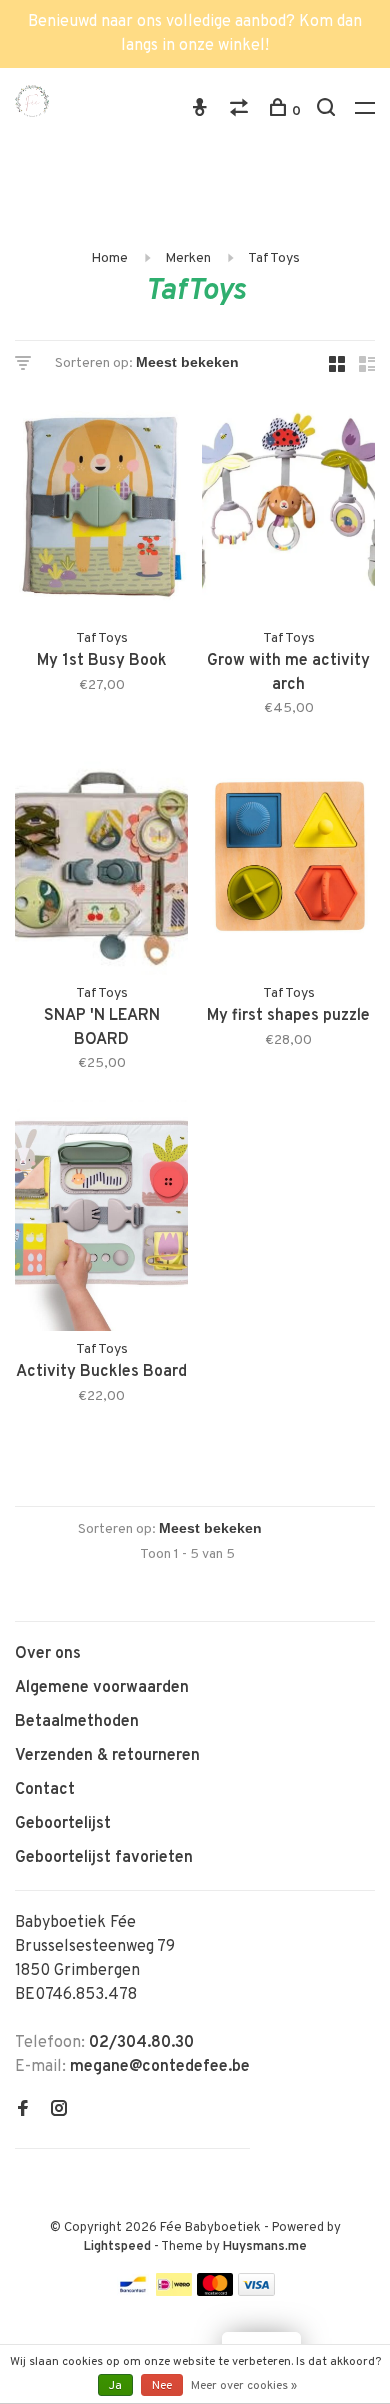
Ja (115, 2386)
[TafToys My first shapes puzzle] (288, 864)
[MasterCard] (215, 2292)
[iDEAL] (174, 2292)
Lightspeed (117, 2247)
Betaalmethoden (77, 1722)
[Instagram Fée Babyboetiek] (59, 2111)
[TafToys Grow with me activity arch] (288, 508)
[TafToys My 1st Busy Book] (101, 508)
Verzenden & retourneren (107, 1756)
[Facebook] (23, 2111)
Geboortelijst (63, 1824)
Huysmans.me (265, 2247)
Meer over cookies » (244, 2386)
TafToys (274, 258)
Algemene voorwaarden (102, 1688)
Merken (188, 258)
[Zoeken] (328, 111)
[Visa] (256, 2292)
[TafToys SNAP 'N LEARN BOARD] (101, 864)
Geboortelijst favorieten (104, 1858)
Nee (162, 2386)
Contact (45, 1790)
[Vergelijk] (241, 111)
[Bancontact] (133, 2292)
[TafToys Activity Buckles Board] (101, 1219)
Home (109, 258)
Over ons (48, 1654)
